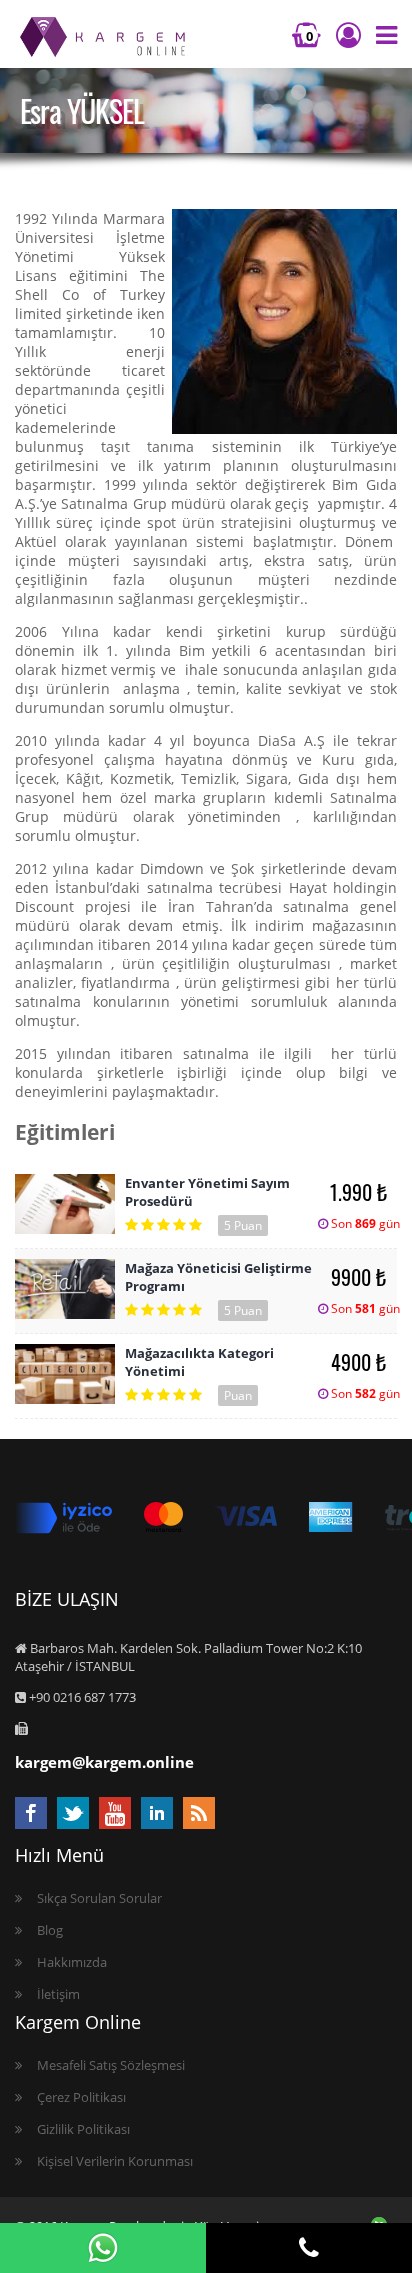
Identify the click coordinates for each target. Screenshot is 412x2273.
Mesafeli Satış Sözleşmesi (111, 2065)
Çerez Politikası (81, 2097)
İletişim (58, 1994)
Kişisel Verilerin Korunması (115, 2161)
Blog (50, 1930)
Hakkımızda (72, 1962)
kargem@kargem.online (104, 1762)
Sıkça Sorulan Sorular (99, 1898)
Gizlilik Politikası (83, 2129)
